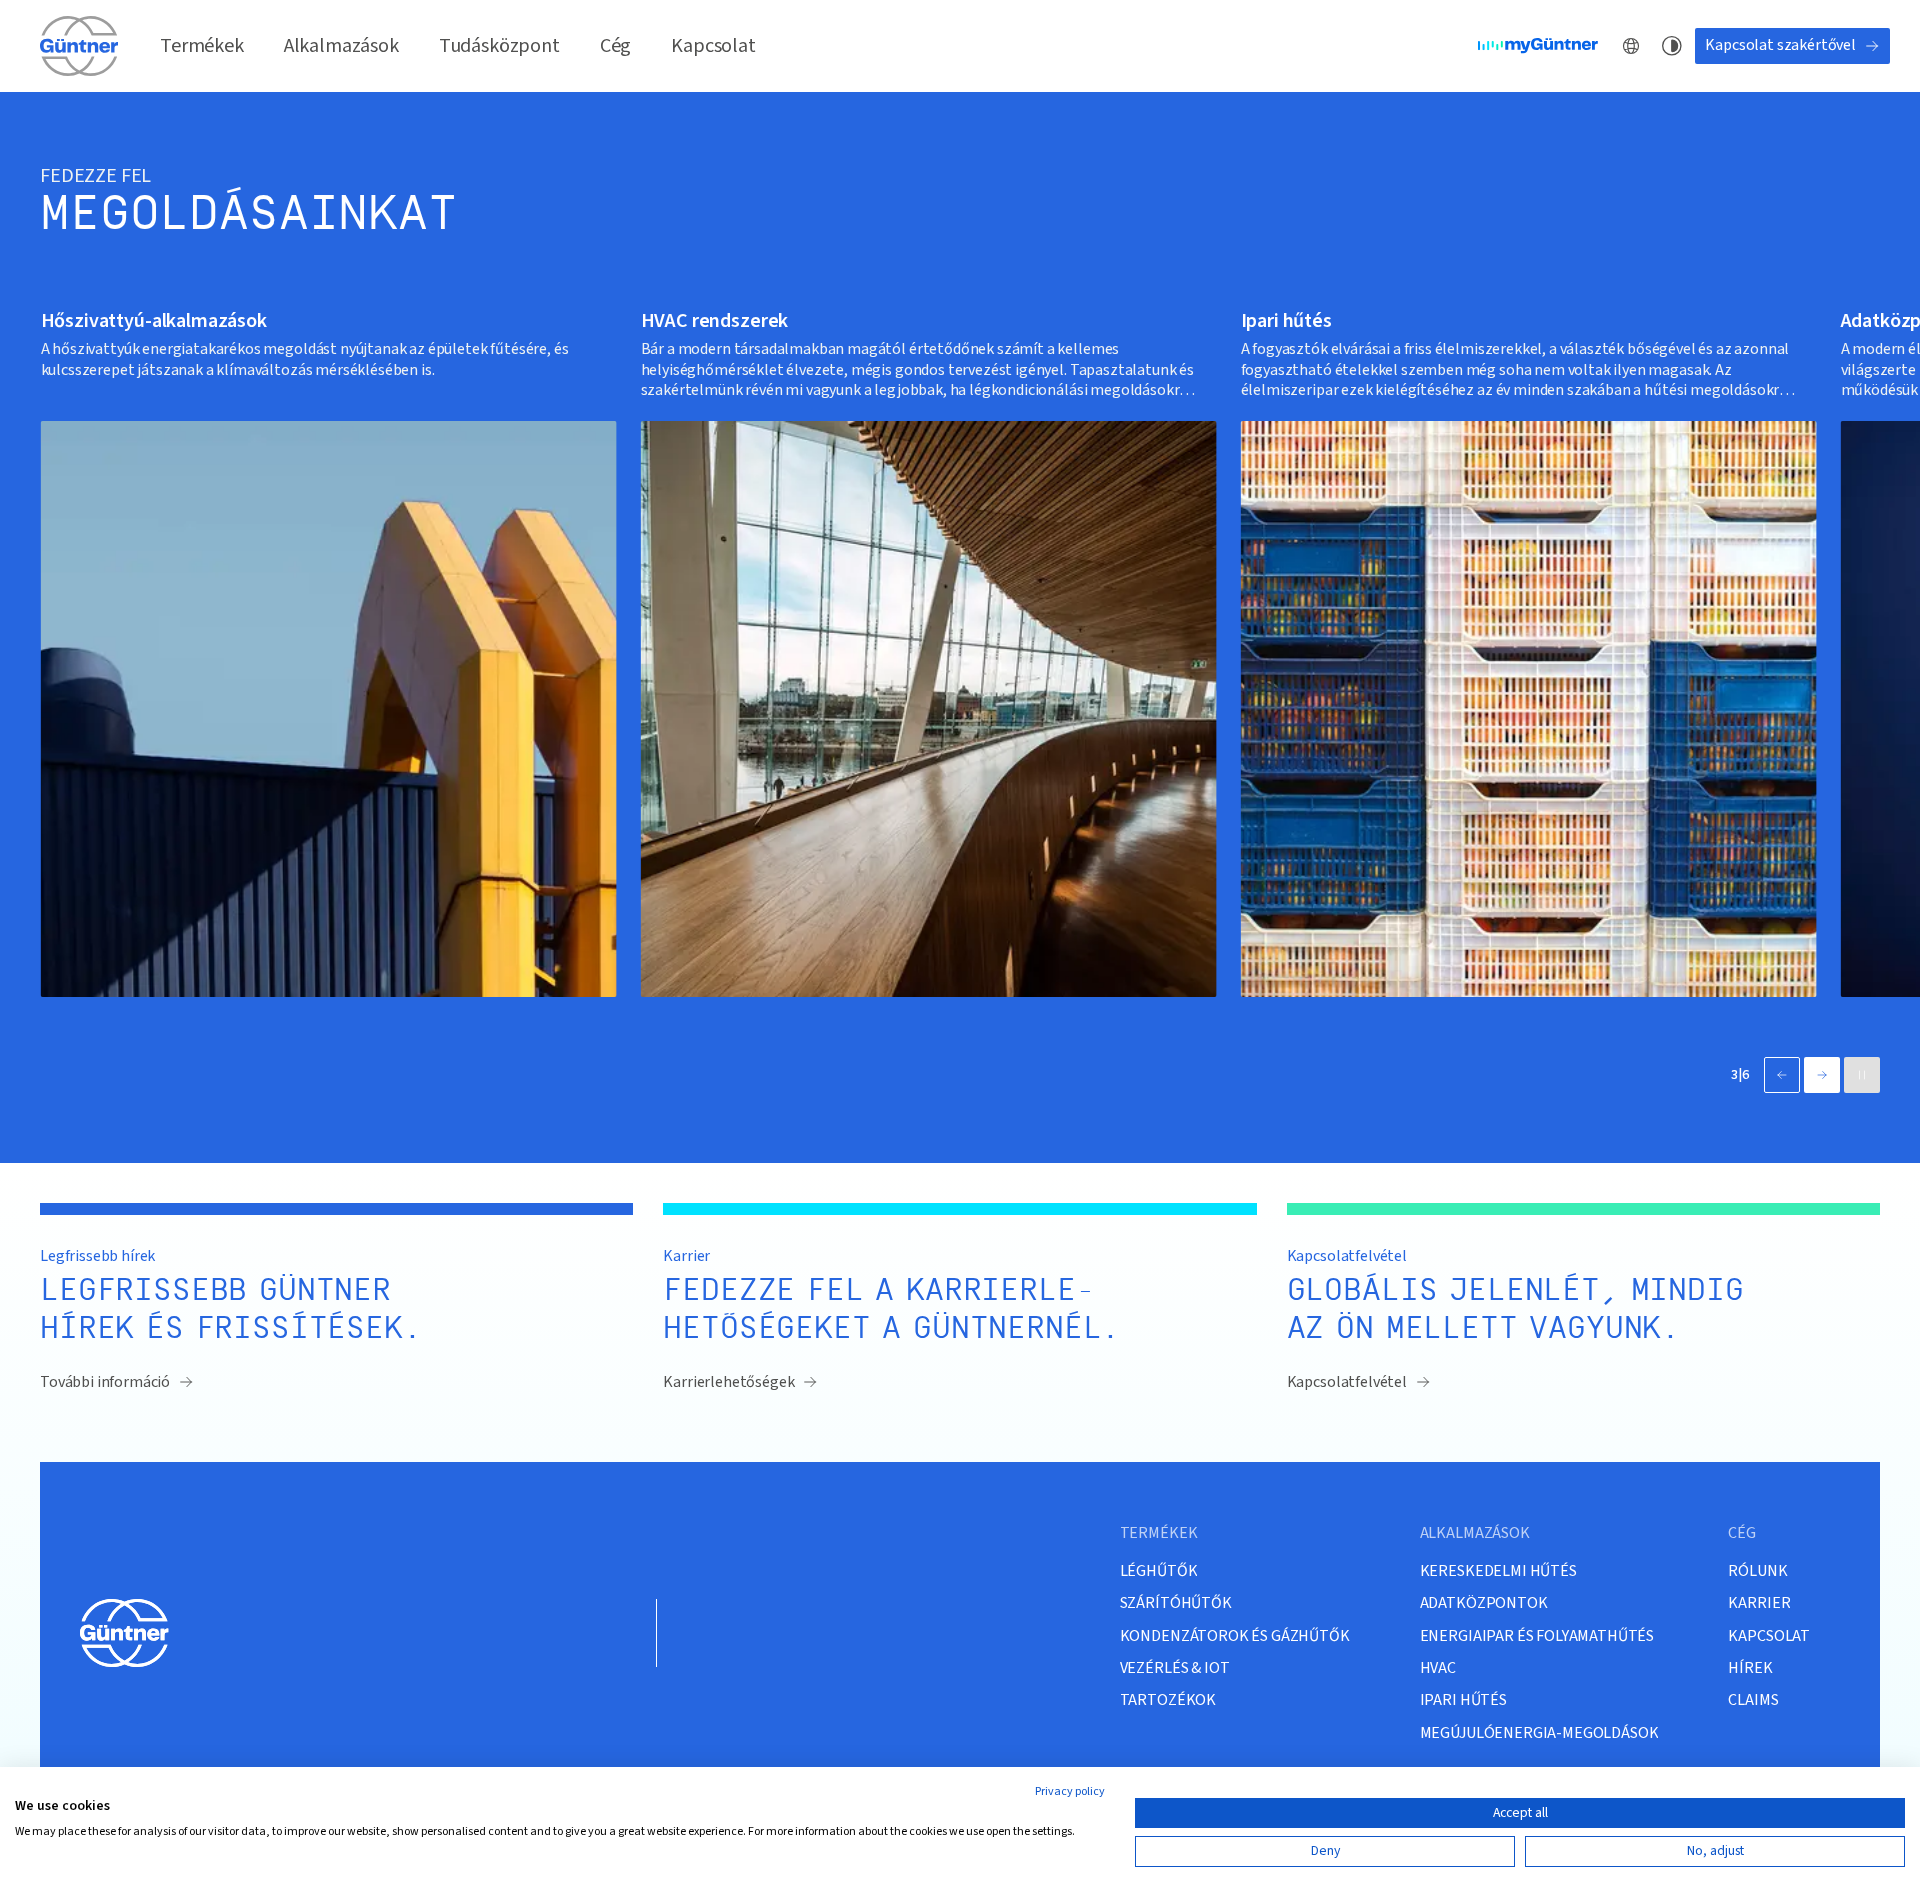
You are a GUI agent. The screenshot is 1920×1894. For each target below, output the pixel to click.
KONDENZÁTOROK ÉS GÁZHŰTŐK (1235, 1635)
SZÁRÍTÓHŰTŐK (1176, 1602)
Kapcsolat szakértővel (1780, 45)
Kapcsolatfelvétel (1347, 1382)
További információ (105, 1382)
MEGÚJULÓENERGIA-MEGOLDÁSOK (1539, 1732)
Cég (616, 46)
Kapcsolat (713, 46)
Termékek (202, 46)
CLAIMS (1753, 1699)
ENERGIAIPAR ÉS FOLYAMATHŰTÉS (1537, 1635)
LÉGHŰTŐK (1159, 1570)
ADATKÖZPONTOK (1484, 1602)
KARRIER (1759, 1602)
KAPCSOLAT (1769, 1635)
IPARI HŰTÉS (1463, 1699)
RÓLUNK (1757, 1570)
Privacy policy (1070, 1791)
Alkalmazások (341, 46)
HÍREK (1750, 1667)
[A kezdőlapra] (80, 46)
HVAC (1438, 1667)
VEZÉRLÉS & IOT (1175, 1667)
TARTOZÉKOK (1168, 1699)
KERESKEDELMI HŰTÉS (1498, 1570)
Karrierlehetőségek (728, 1382)
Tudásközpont (499, 46)
